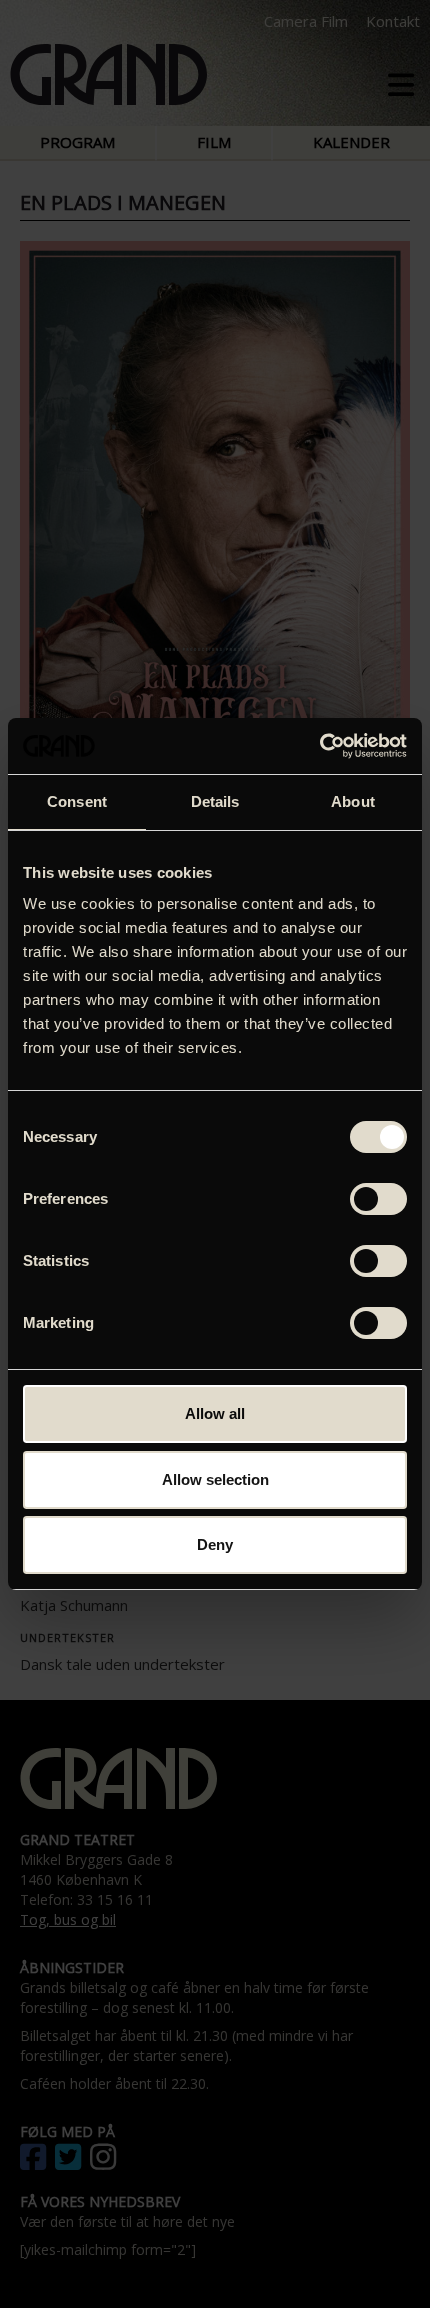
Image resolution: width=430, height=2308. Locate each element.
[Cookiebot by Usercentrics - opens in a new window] (319, 746)
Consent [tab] (77, 801)
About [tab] (353, 801)
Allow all (215, 1413)
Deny (215, 1544)
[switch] (378, 1199)
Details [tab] (215, 801)
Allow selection (215, 1479)
